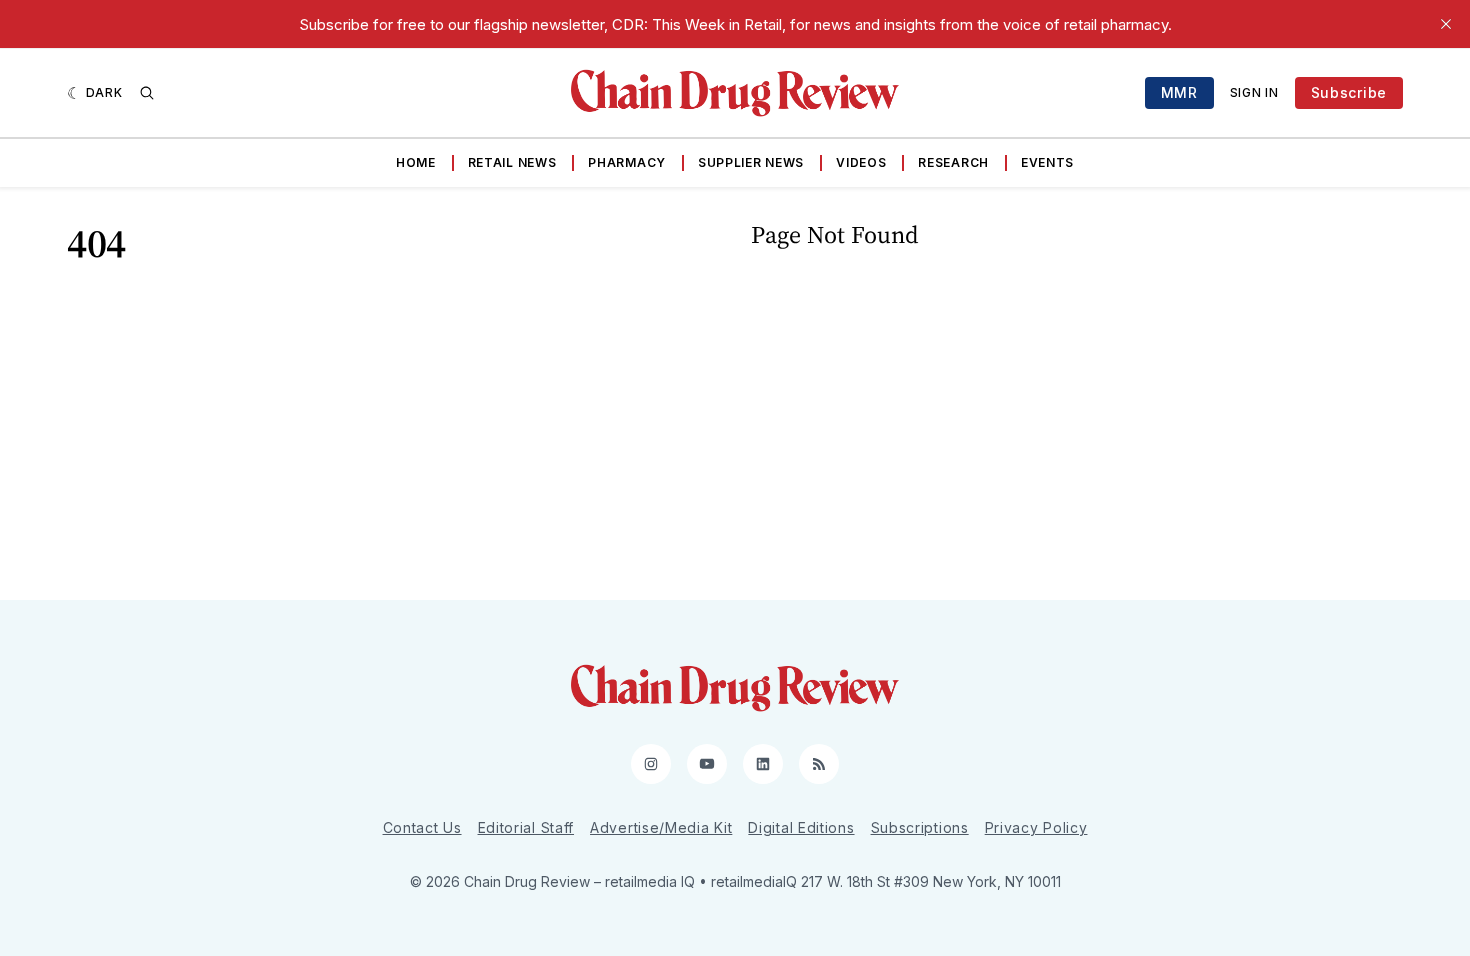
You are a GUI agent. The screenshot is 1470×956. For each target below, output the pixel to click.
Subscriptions (920, 827)
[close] (1446, 24)
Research (953, 162)
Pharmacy (627, 162)
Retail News (512, 162)
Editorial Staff (526, 827)
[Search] (147, 93)
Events (1047, 162)
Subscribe (1349, 92)
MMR (1179, 92)
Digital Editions (801, 827)
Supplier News (751, 162)
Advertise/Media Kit (661, 827)
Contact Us (422, 827)
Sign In (1254, 92)
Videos (861, 162)
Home (416, 162)
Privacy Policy (1036, 827)
